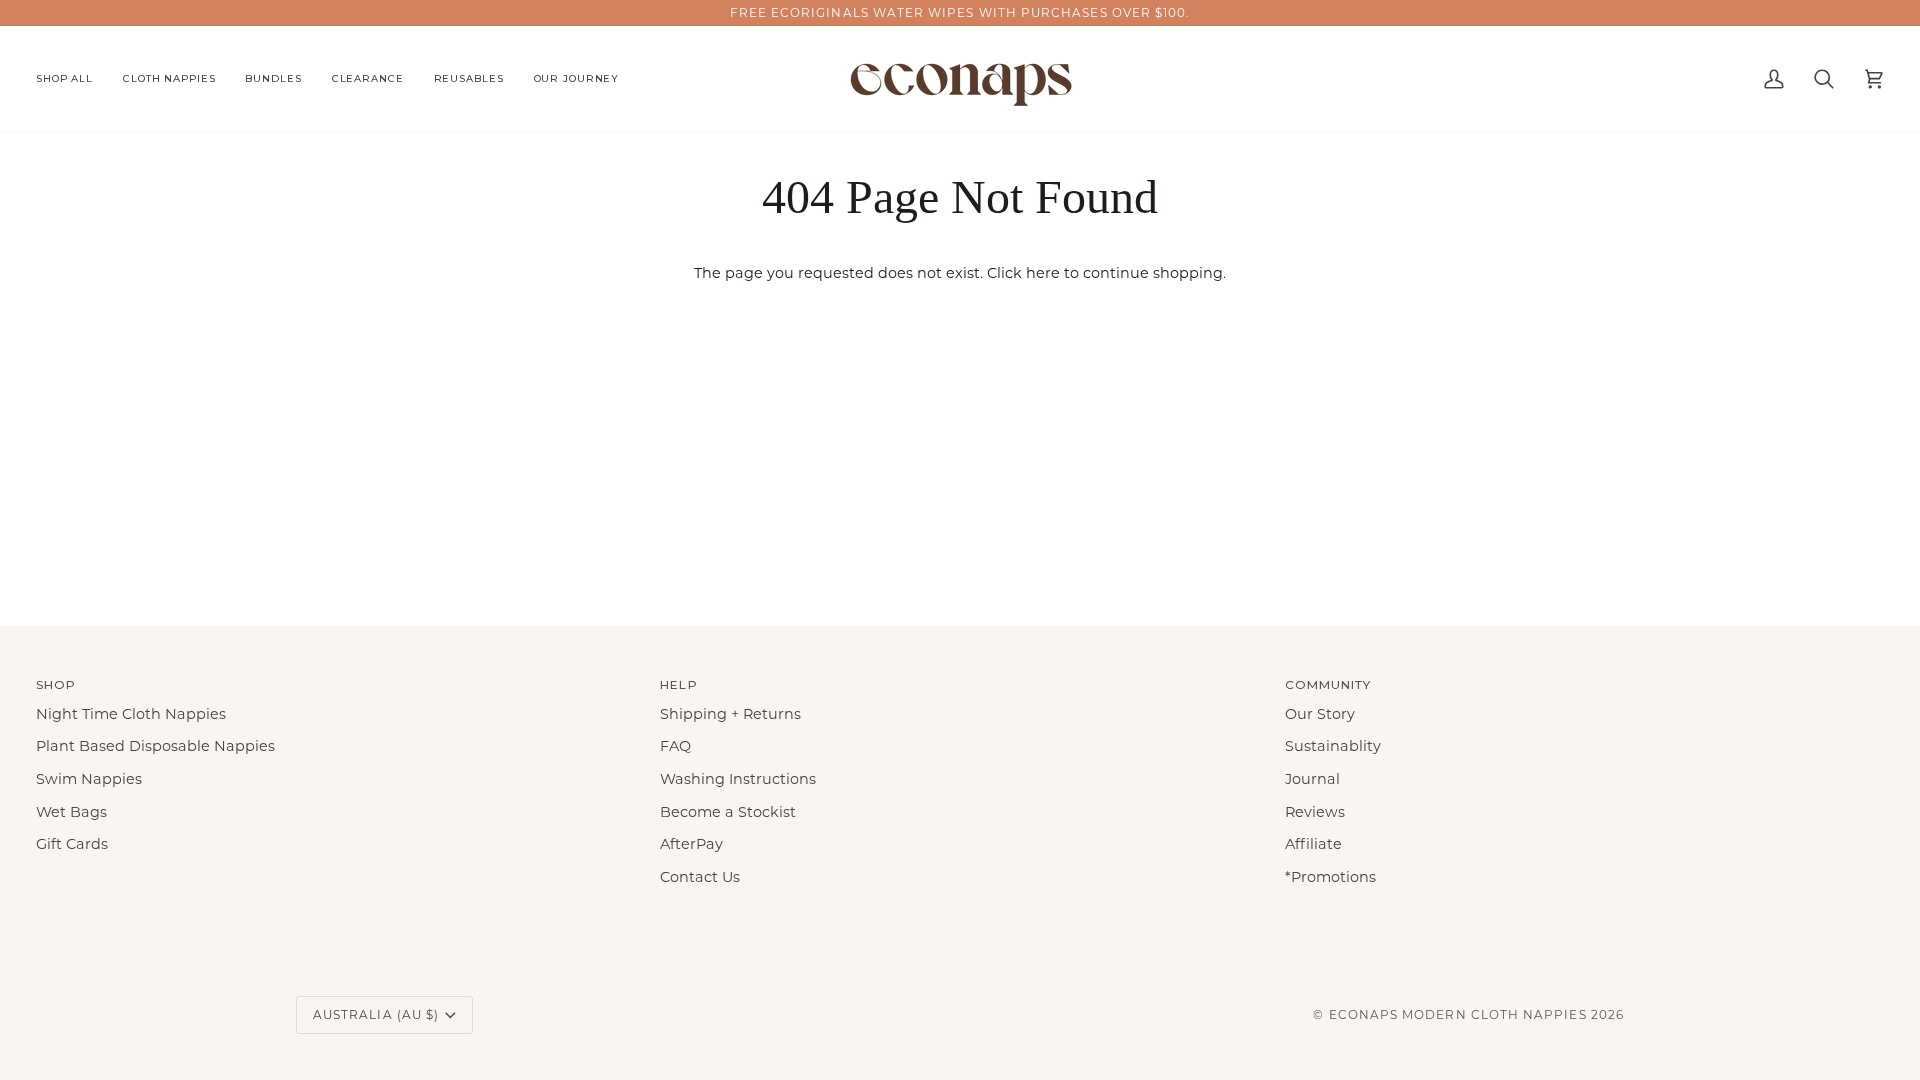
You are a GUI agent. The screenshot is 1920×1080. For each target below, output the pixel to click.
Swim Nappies (89, 779)
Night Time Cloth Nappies (131, 714)
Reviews (1315, 812)
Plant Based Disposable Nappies (155, 746)
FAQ (675, 746)
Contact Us (700, 877)
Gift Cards (72, 844)
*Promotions (1330, 877)
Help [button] (678, 684)
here (1043, 273)
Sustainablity (1333, 746)
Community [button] (1328, 684)
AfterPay (691, 844)
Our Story (1320, 714)
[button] (72, 79)
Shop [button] (56, 684)
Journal (1312, 779)
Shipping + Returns (730, 714)
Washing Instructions (738, 779)
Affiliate (1313, 844)
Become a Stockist (728, 812)
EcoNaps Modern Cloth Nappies (1458, 1014)
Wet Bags (71, 812)
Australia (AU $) (376, 1014)
